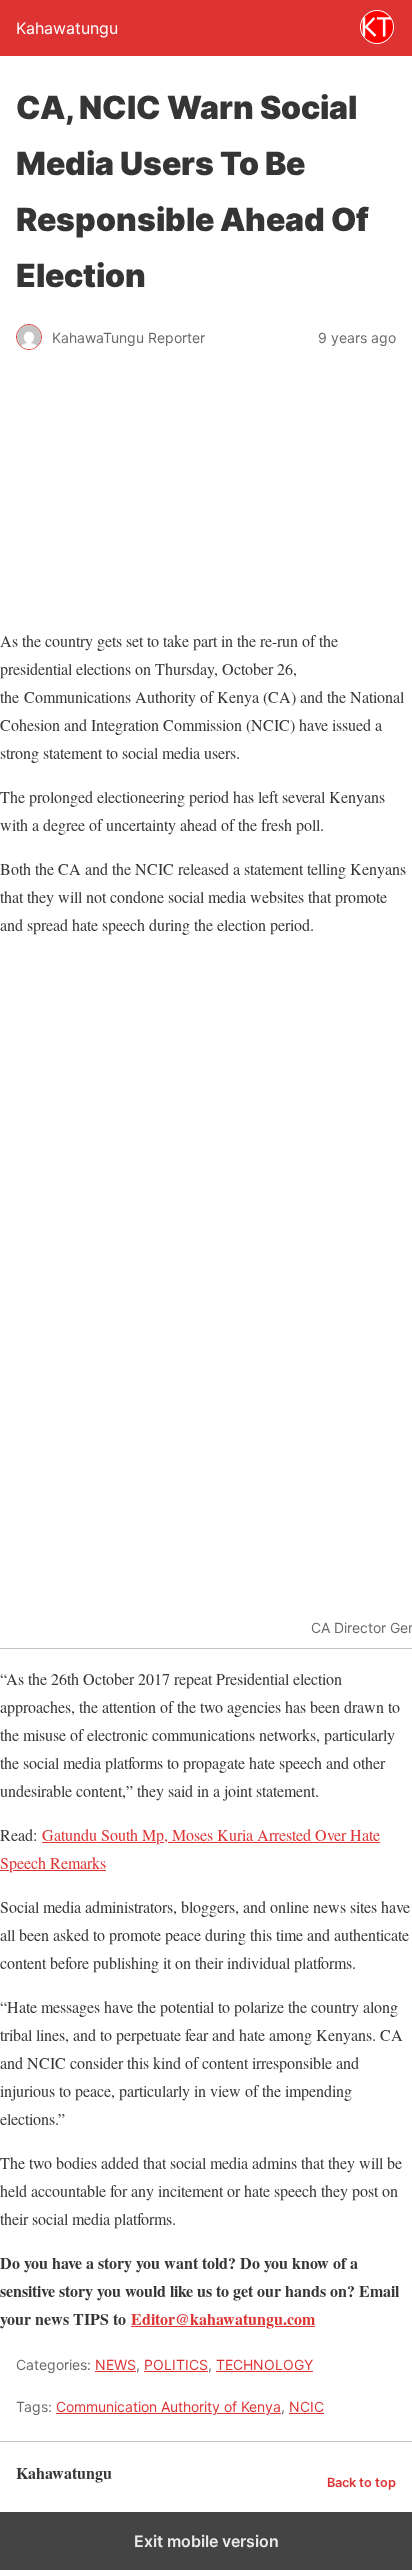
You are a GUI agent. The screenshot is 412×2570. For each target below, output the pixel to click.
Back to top (361, 2482)
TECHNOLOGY (264, 2364)
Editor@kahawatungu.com (223, 2318)
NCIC (306, 2406)
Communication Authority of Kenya (168, 2406)
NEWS (115, 2364)
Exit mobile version (206, 2541)
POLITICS (176, 2364)
